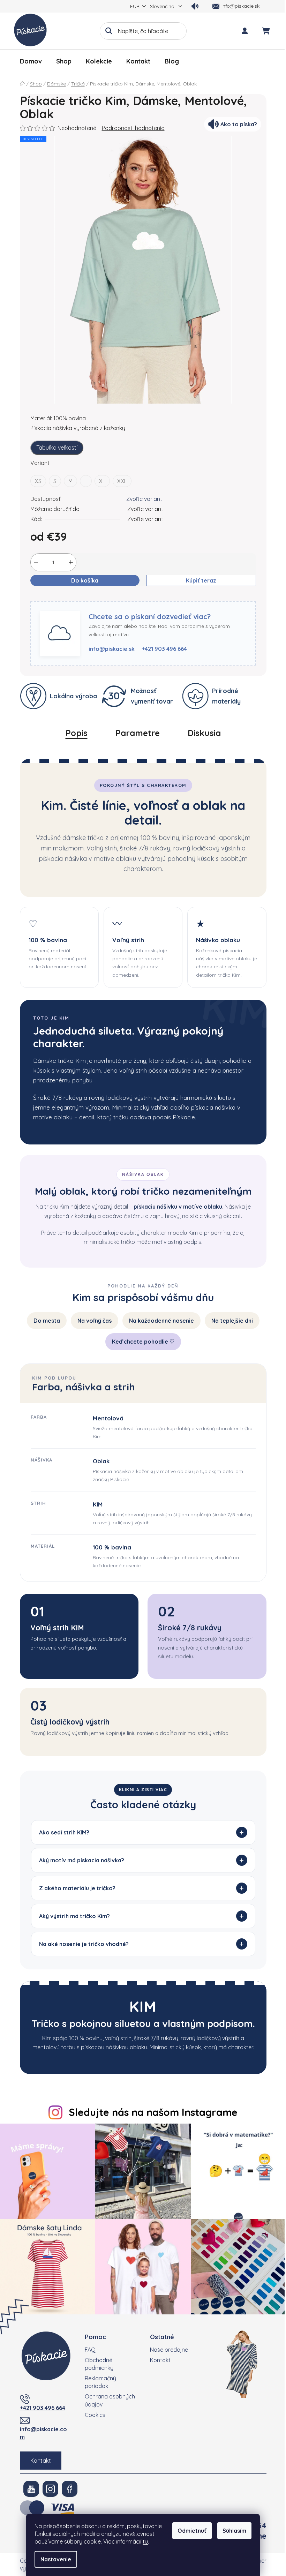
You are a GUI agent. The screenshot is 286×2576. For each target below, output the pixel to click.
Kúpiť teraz (201, 580)
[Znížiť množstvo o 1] (36, 562)
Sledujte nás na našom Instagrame (151, 2112)
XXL (122, 481)
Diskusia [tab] (204, 733)
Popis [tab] (77, 733)
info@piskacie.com (41, 2429)
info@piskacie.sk (112, 649)
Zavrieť (68, 597)
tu (145, 2541)
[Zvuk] (195, 6)
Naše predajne (167, 2346)
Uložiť (43, 597)
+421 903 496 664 (164, 649)
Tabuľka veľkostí (57, 448)
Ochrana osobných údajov (107, 2397)
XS (38, 481)
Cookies (93, 2411)
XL (102, 481)
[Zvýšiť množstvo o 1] (71, 562)
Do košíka (85, 580)
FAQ (88, 2346)
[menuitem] (31, 61)
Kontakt (38, 2457)
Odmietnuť (192, 2531)
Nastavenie (56, 2559)
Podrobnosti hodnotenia (133, 128)
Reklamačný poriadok (98, 2379)
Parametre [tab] (138, 733)
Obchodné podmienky (97, 2360)
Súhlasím (234, 2531)
